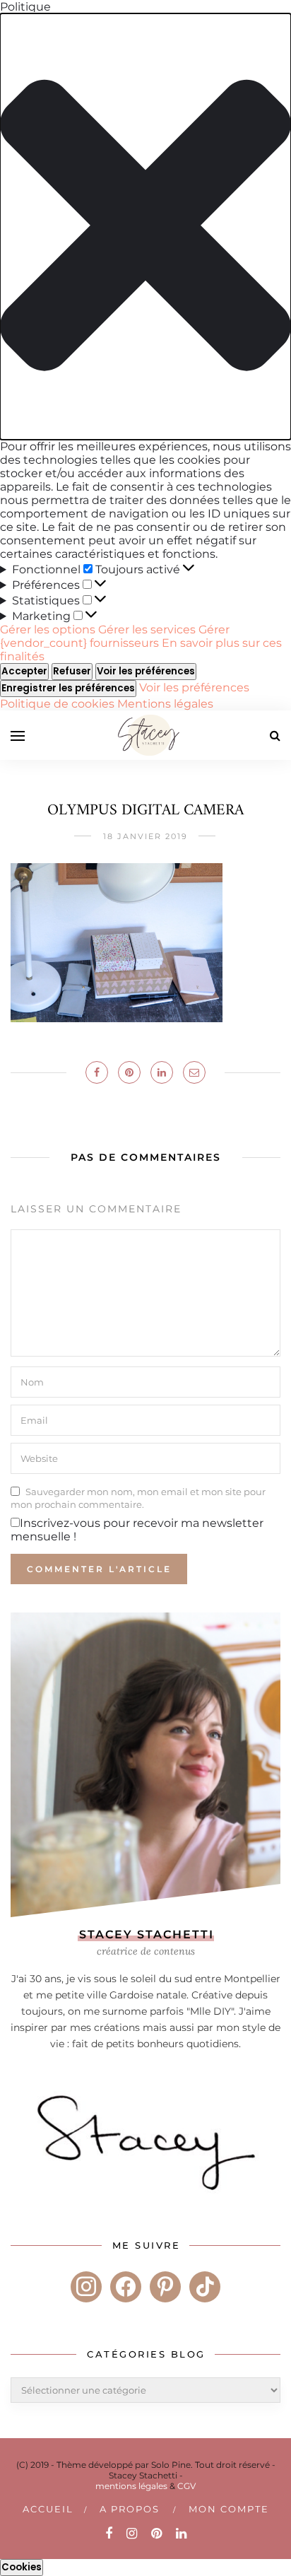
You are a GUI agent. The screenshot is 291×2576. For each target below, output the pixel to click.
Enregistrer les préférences (68, 688)
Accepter (24, 671)
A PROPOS (130, 2509)
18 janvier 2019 (145, 836)
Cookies (22, 2567)
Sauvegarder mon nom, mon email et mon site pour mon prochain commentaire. (138, 1498)
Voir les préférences (146, 671)
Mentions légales (165, 704)
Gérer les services (147, 630)
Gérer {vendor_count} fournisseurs (115, 636)
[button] (145, 227)
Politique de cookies (59, 704)
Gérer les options (48, 630)
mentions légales (131, 2486)
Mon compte (229, 2509)
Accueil (48, 2509)
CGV (186, 2486)
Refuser (72, 671)
